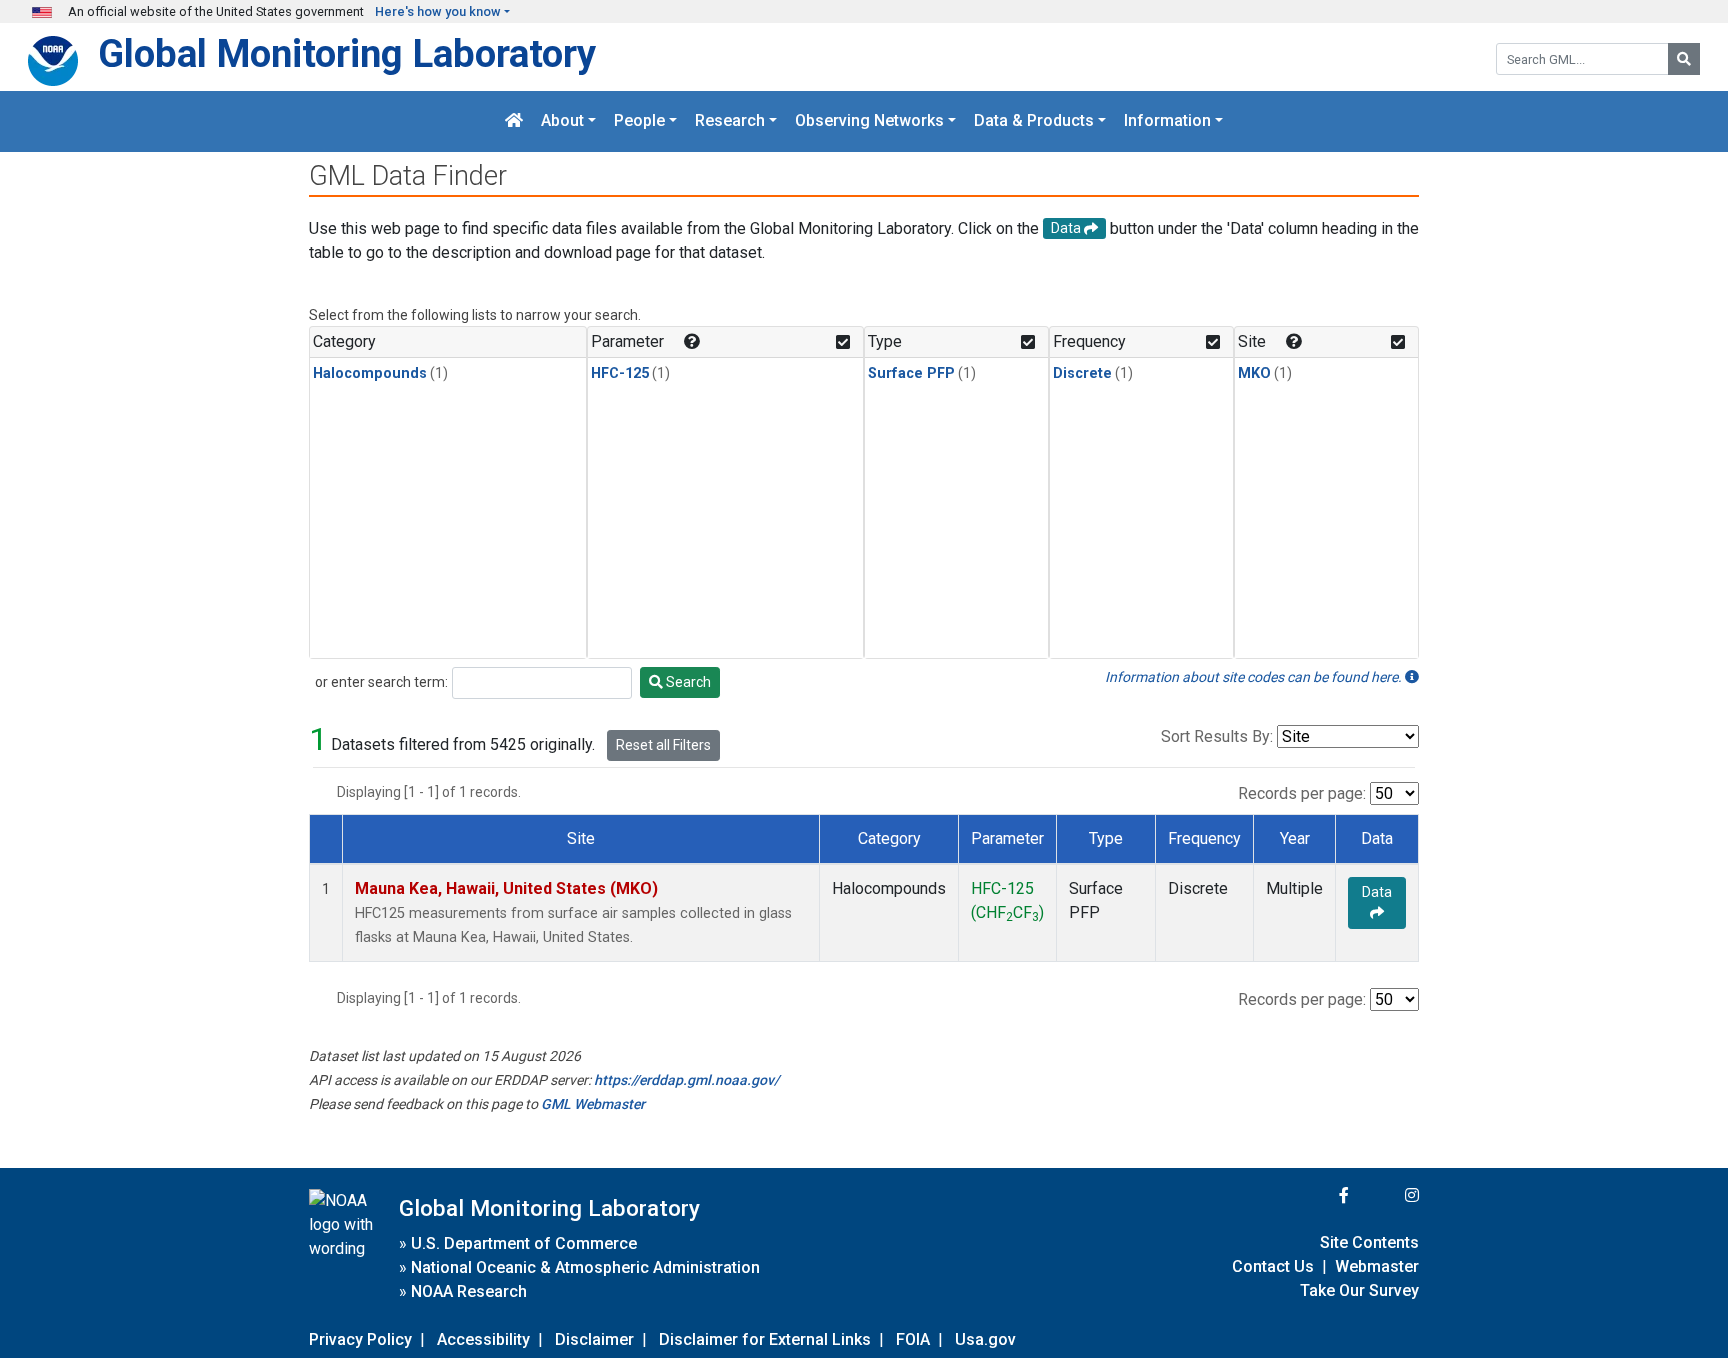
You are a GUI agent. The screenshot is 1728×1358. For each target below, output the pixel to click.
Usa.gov (985, 1339)
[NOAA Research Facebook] (1317, 1195)
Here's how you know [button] (438, 11)
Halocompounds (370, 373)
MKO (1254, 373)
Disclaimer (594, 1339)
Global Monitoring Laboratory (347, 53)
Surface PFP (911, 373)
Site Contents (1369, 1242)
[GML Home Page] (514, 121)
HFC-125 (620, 373)
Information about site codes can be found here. (1255, 677)
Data (1377, 892)
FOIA (913, 1339)
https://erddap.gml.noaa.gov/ (686, 1080)
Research (730, 121)
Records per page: (1302, 793)
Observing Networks (869, 121)
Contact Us (1273, 1266)
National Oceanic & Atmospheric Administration (585, 1267)
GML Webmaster (593, 1104)
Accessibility (483, 1339)
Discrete (1082, 373)
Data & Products (1034, 121)
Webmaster (1377, 1266)
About (562, 121)
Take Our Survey (1359, 1290)
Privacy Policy (360, 1339)
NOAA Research (469, 1291)
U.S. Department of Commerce (524, 1243)
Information (1167, 121)
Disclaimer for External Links (765, 1339)
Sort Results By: (1217, 736)
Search (687, 682)
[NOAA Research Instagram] (1386, 1195)
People (639, 121)
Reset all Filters (663, 745)
